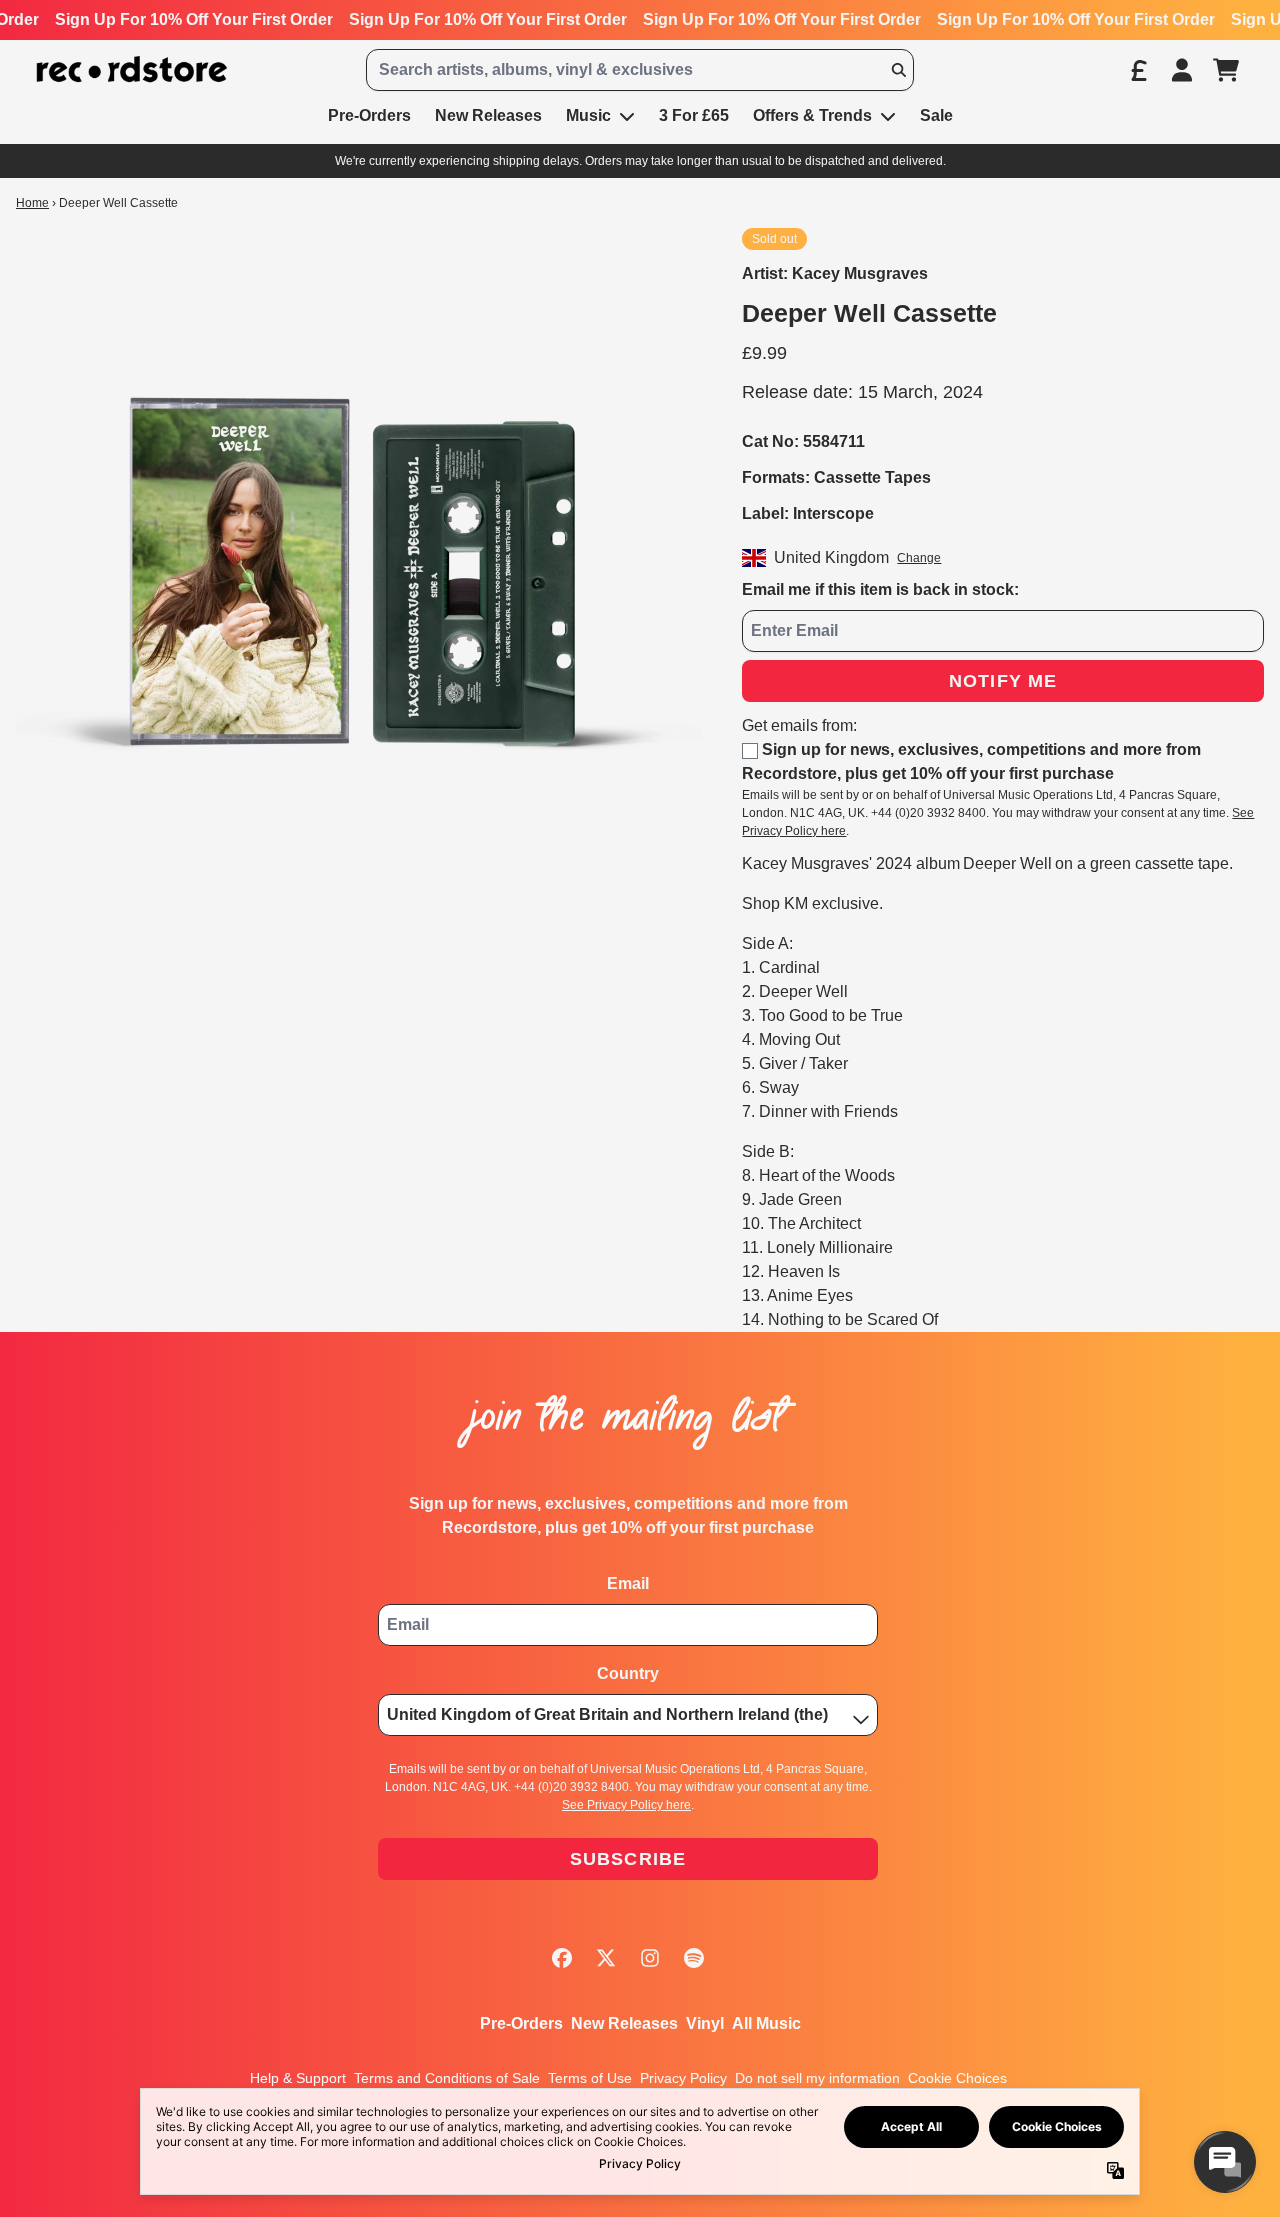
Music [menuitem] (588, 115)
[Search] (898, 70)
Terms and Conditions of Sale (447, 2078)
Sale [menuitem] (936, 115)
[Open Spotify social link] (694, 1958)
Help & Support (298, 2078)
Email (628, 1583)
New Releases (624, 2023)
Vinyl (705, 2023)
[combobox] (640, 70)
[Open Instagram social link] (650, 1958)
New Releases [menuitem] (488, 115)
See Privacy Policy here (626, 1805)
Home (32, 203)
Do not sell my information (817, 2078)
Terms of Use (590, 2078)
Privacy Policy (683, 2078)
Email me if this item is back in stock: (880, 589)
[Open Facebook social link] (562, 1958)
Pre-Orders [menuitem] (369, 115)
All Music (766, 2023)
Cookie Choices (957, 2078)
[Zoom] (359, 571)
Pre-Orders (521, 2023)
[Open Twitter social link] (606, 1958)
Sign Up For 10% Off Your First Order (194, 19)
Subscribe (628, 1859)
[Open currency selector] (1138, 70)
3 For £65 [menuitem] (694, 115)
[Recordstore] (132, 69)
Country (628, 1673)
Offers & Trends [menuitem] (812, 115)
